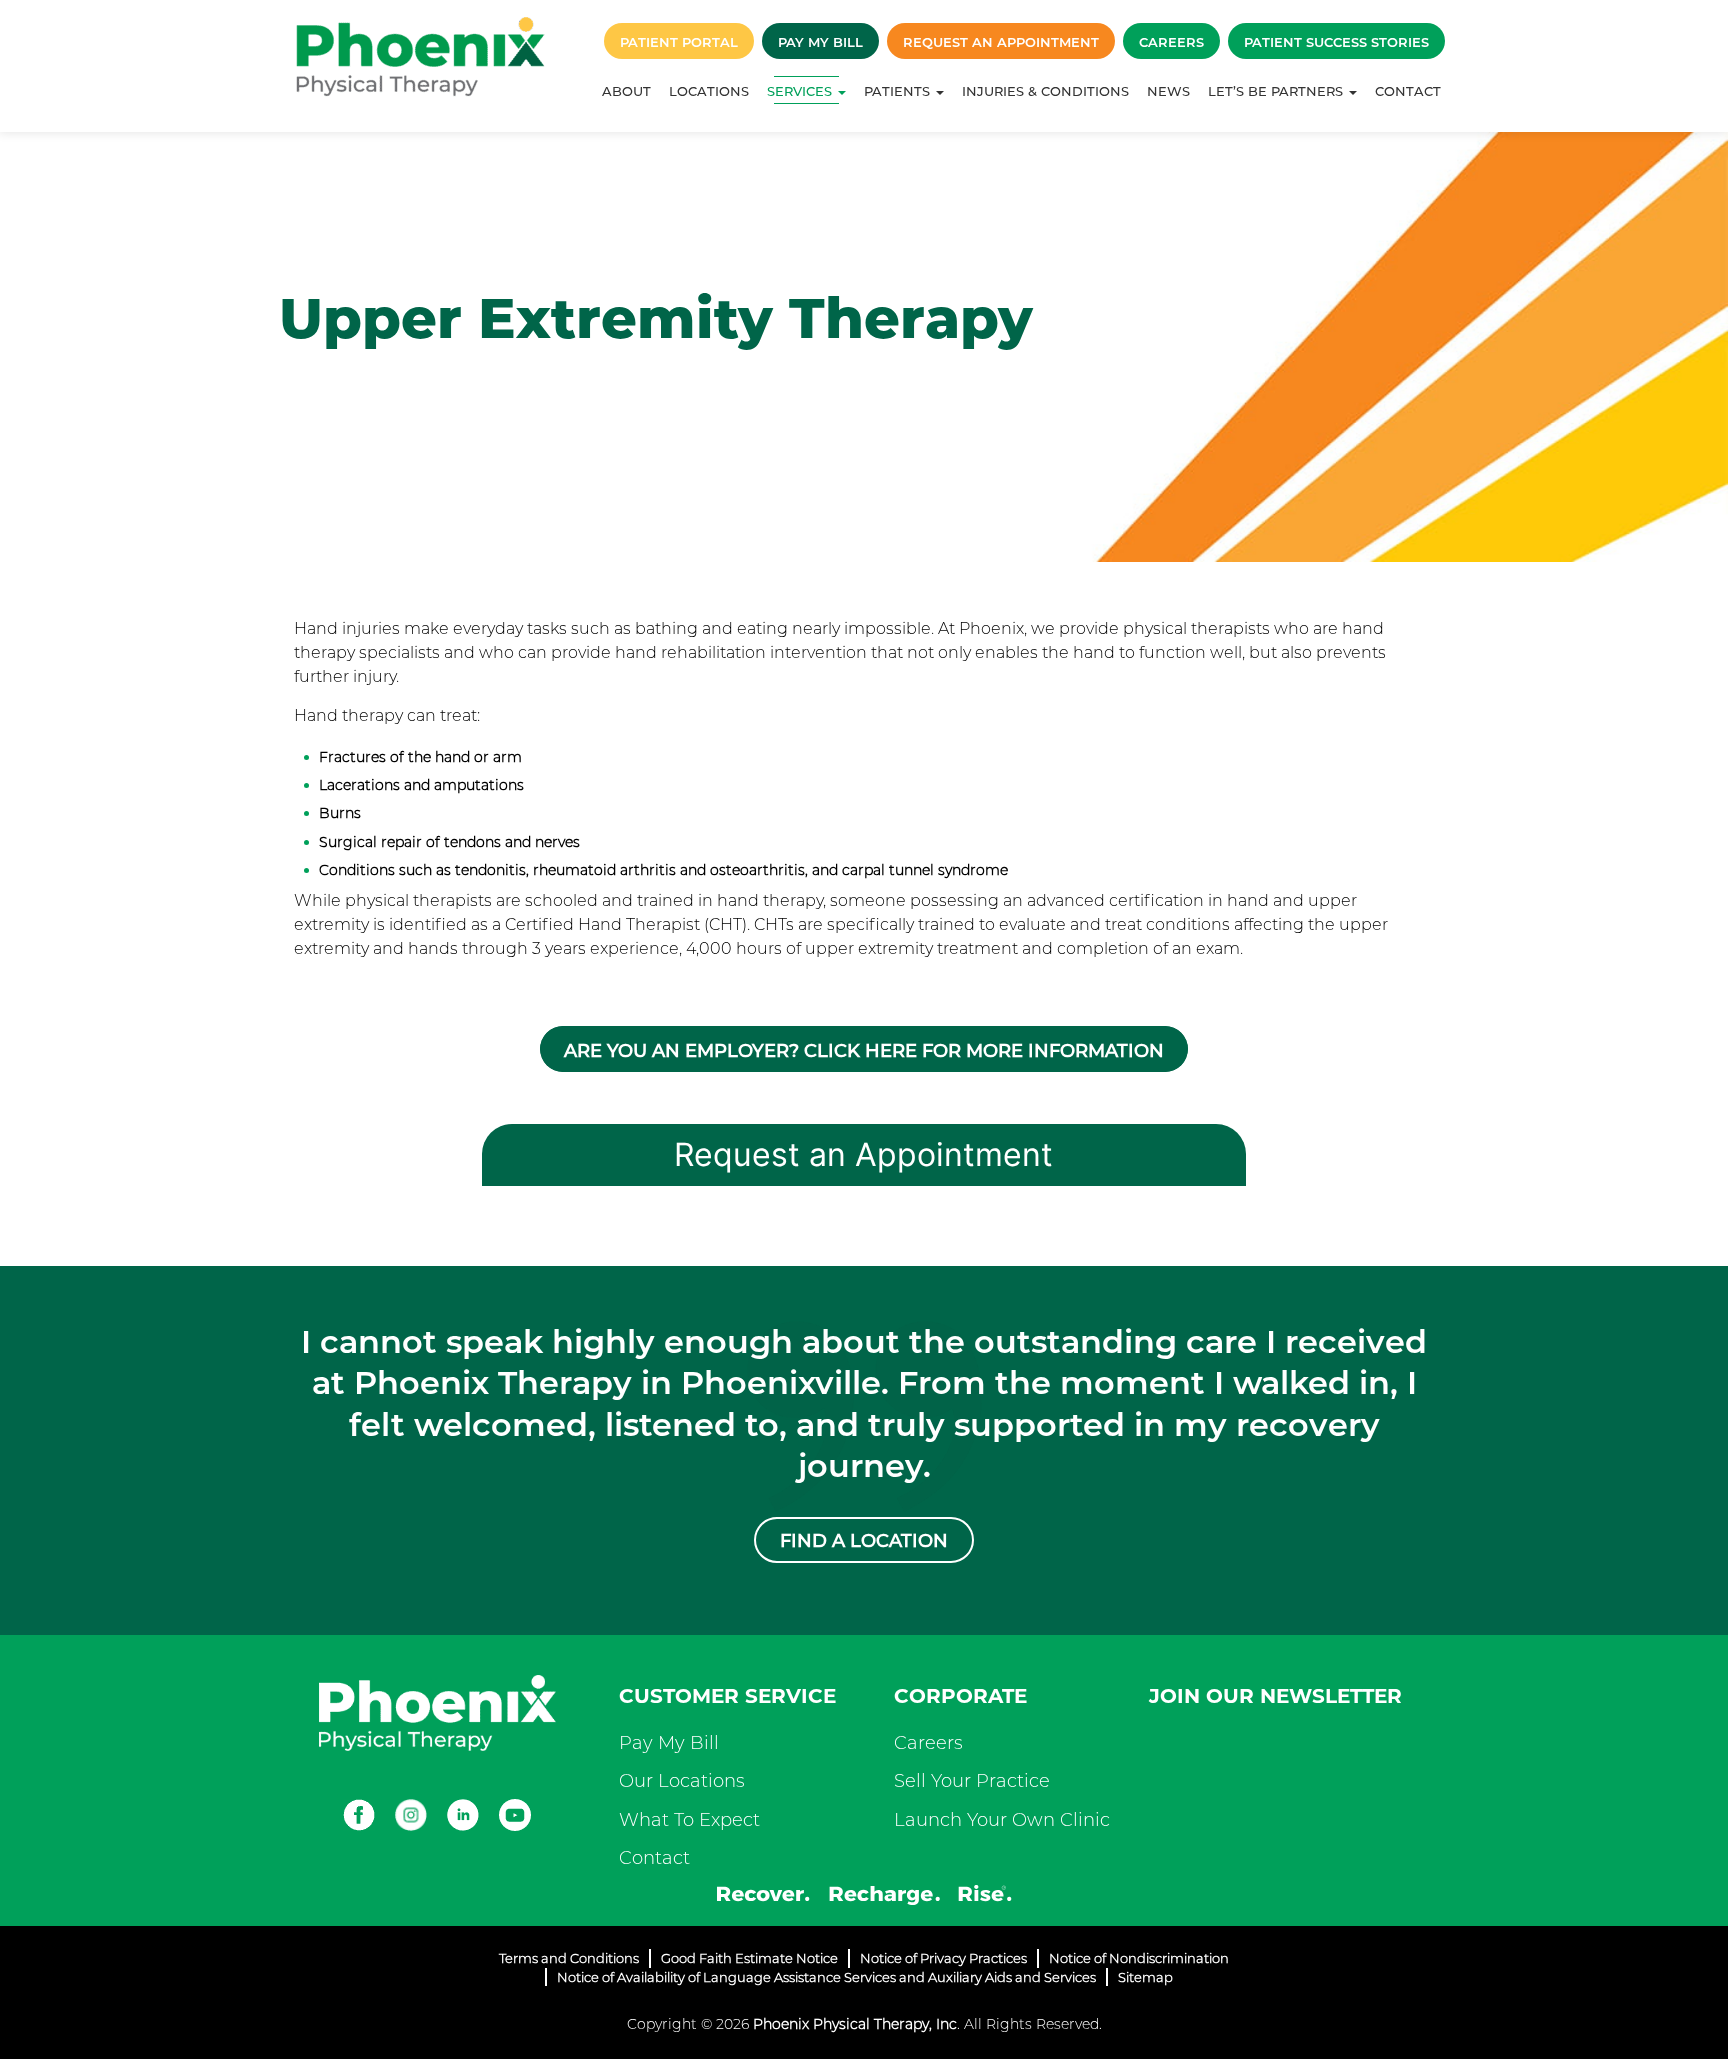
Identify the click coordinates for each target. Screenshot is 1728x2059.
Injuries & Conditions (1045, 91)
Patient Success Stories (1336, 42)
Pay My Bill (820, 42)
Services (801, 91)
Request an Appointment (1001, 42)
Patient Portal (679, 42)
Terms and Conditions (569, 1958)
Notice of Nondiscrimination (1139, 1958)
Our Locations (682, 1781)
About (626, 91)
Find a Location (864, 1541)
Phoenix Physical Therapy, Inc (855, 2024)
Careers (1171, 42)
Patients (899, 91)
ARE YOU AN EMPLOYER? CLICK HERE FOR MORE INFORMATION (864, 1051)
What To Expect (689, 1820)
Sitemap (1145, 1977)
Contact (1408, 91)
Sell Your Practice (972, 1781)
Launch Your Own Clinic (1002, 1820)
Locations (709, 91)
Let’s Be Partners (1277, 91)
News (1168, 91)
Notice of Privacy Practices (943, 1958)
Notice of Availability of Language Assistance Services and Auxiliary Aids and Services (826, 1977)
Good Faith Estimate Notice (749, 1958)
